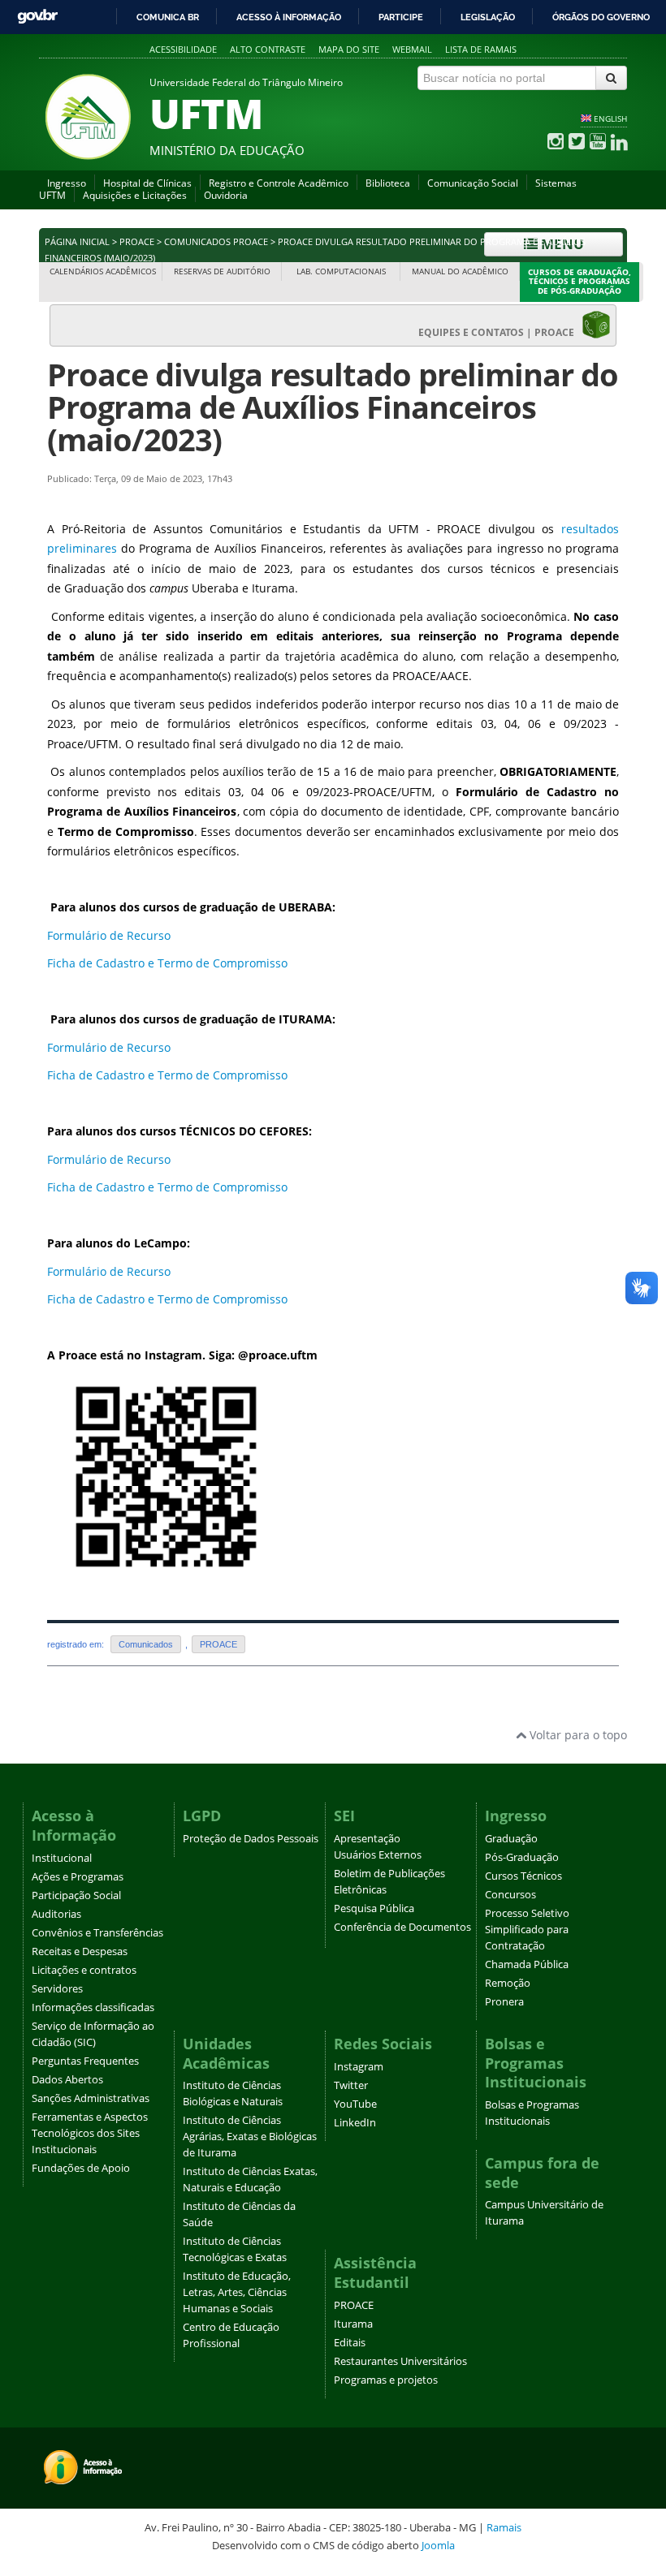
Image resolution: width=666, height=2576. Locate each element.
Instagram (359, 2067)
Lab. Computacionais (341, 271)
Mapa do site (349, 49)
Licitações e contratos (84, 1970)
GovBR (37, 17)
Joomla (438, 2545)
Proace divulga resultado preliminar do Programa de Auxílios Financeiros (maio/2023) (333, 407)
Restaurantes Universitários (400, 2361)
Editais (350, 2343)
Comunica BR (168, 17)
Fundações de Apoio (81, 2168)
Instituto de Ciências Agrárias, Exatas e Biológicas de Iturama (250, 2137)
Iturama (353, 2324)
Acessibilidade (183, 49)
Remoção (508, 1983)
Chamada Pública (527, 1964)
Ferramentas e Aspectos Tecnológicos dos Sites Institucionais (90, 2133)
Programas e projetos (386, 2380)
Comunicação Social (473, 183)
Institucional (62, 1858)
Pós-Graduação (522, 1857)
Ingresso (67, 183)
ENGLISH (610, 118)
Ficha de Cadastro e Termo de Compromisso (169, 963)
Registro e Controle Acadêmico (279, 183)
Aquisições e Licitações (135, 195)
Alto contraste (268, 49)
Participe (401, 17)
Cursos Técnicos (523, 1876)
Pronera (504, 2002)
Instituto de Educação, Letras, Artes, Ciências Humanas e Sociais (237, 2292)
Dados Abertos (67, 2080)
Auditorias (56, 1914)
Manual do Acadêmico (460, 271)
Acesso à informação (289, 17)
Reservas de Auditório (222, 271)
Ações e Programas (78, 1877)
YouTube (355, 2104)
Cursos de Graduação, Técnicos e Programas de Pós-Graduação (580, 282)
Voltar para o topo (577, 1735)
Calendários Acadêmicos (103, 271)
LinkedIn (355, 2123)
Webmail (412, 49)
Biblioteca (388, 183)
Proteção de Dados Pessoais (251, 1839)
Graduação (511, 1839)
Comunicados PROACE (216, 242)
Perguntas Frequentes (85, 2061)
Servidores (57, 1989)
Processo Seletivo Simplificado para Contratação (527, 1930)
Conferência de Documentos (402, 1927)
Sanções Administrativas (91, 2098)
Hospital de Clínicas (147, 183)
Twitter (351, 2085)
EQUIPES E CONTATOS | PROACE (500, 332)
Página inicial (77, 242)
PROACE (137, 242)
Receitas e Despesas (80, 1951)
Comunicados (146, 1644)
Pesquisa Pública (374, 1908)
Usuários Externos (378, 1855)
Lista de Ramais (481, 49)
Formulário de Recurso (109, 935)
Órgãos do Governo (601, 17)
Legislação (488, 17)
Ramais (504, 2527)
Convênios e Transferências (97, 1933)
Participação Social (76, 1895)
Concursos (510, 1895)
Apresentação (367, 1839)
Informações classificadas (93, 2007)
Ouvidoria (226, 195)
